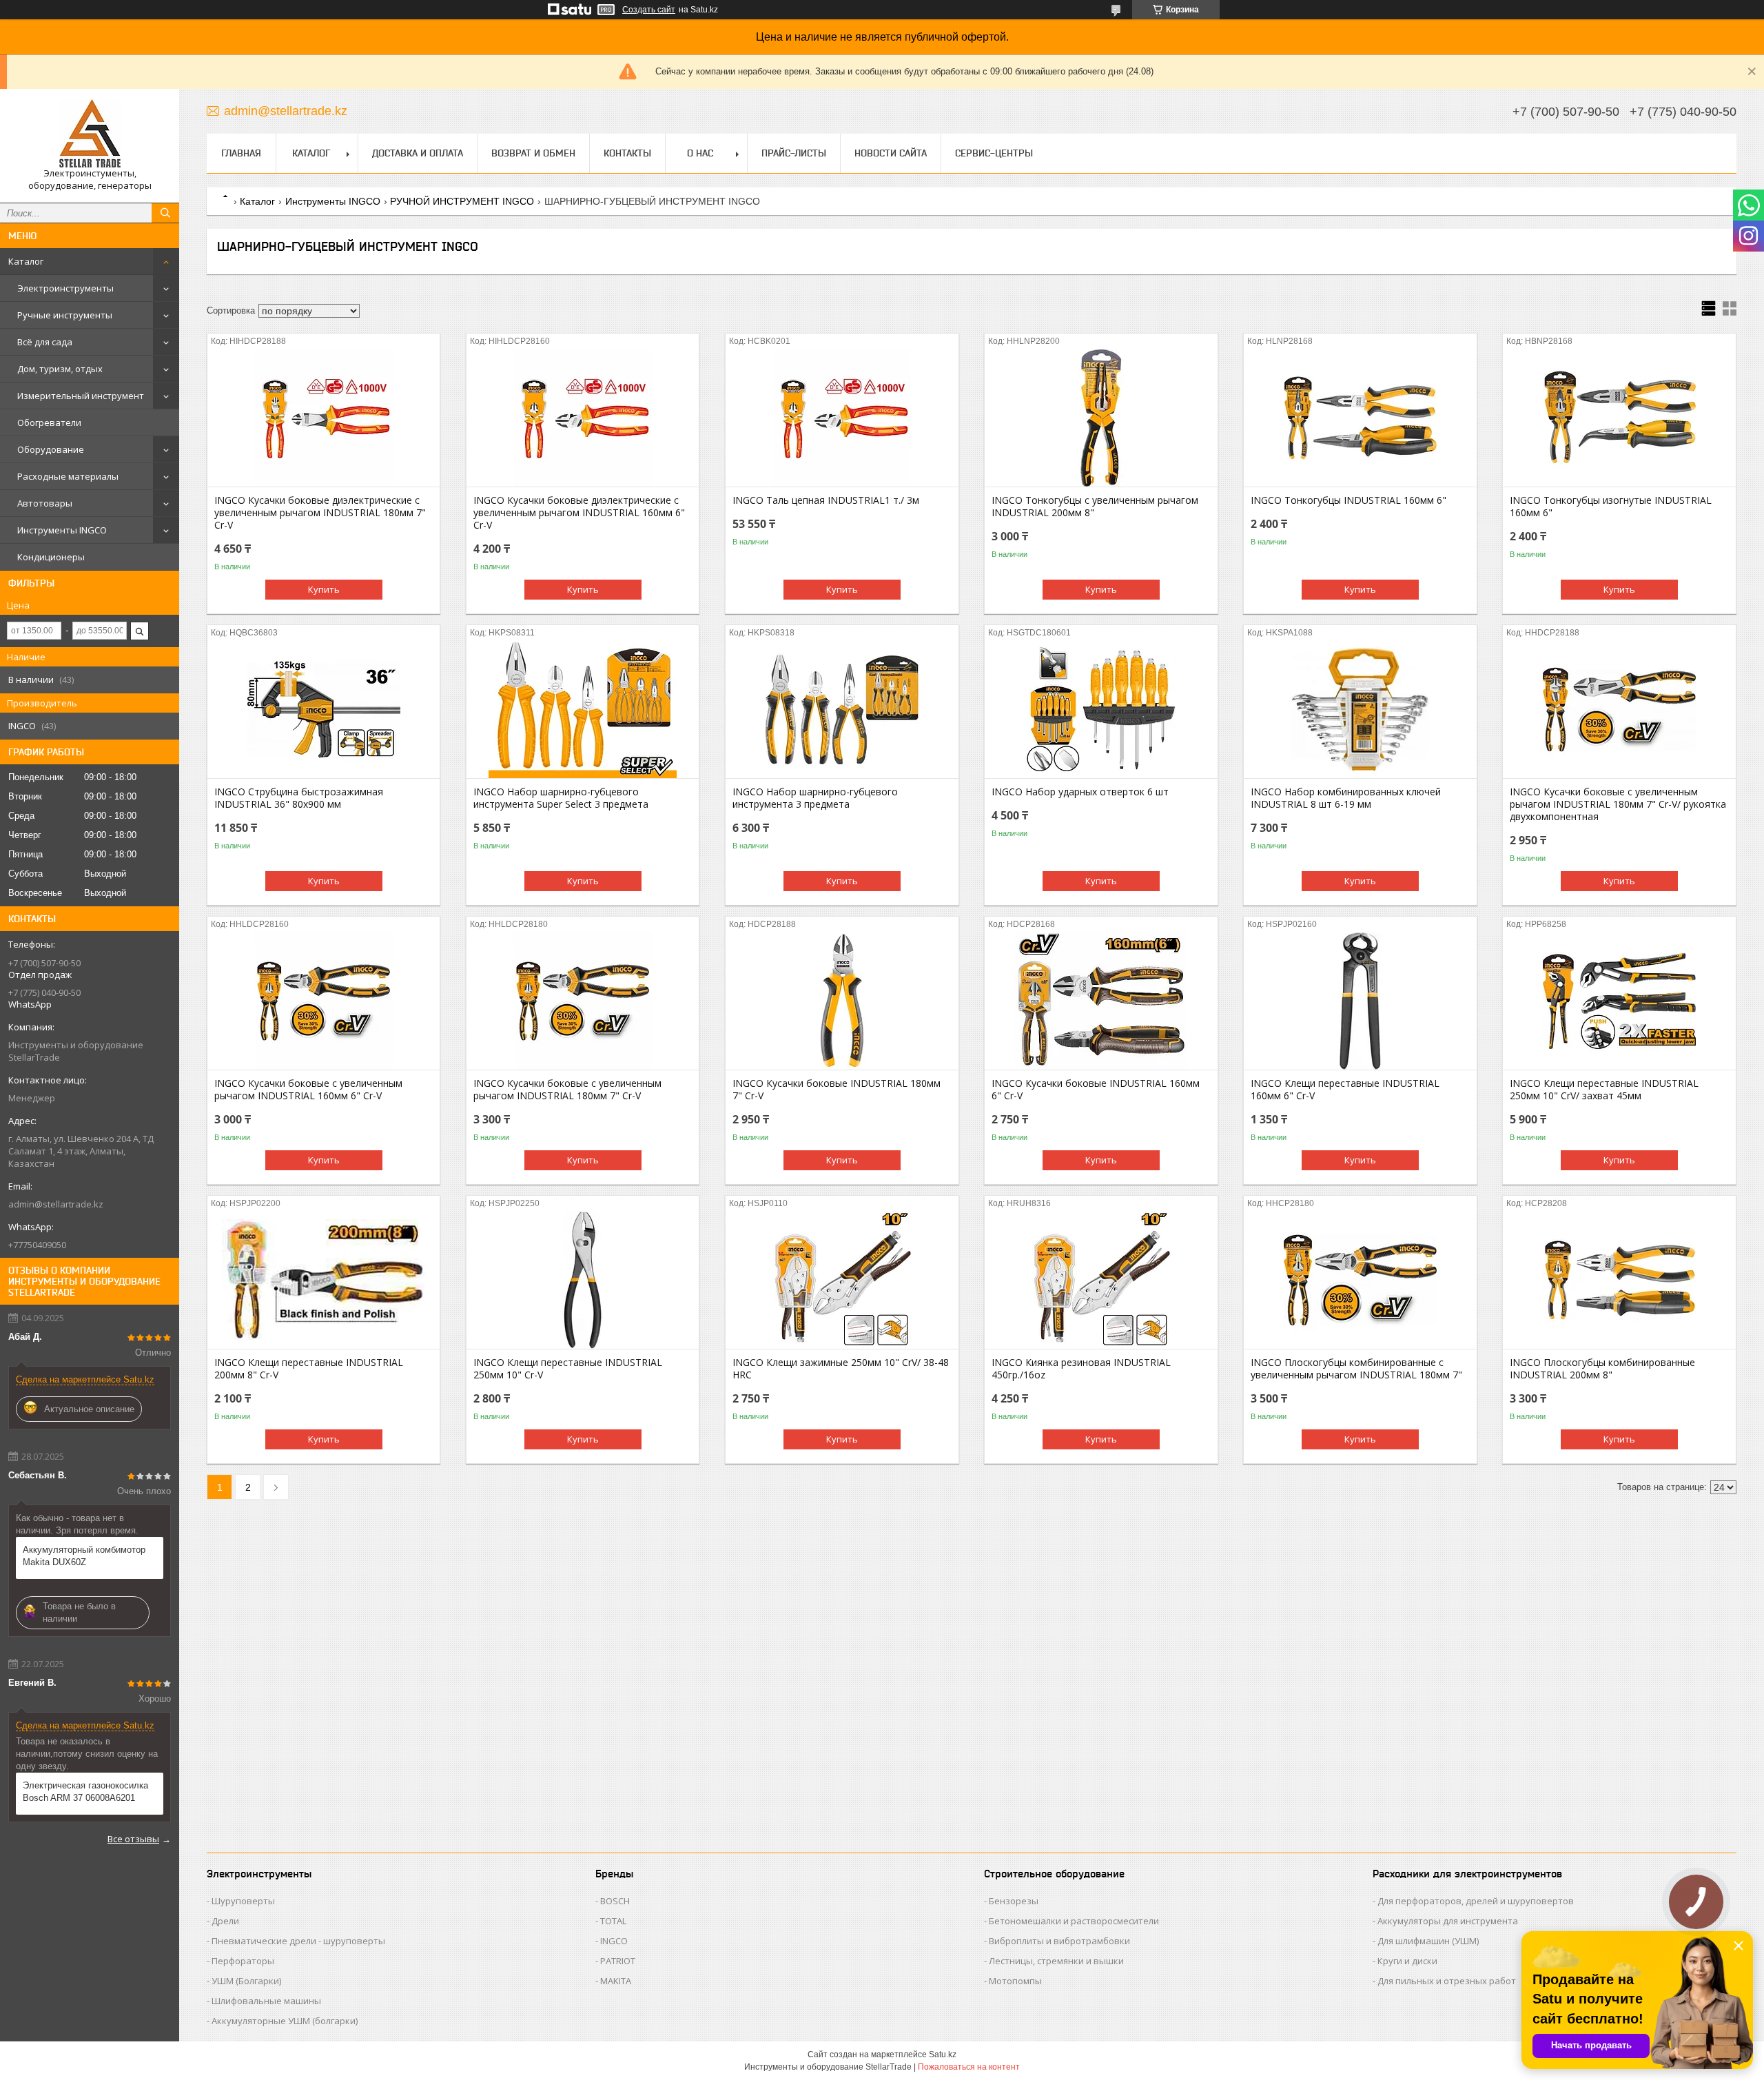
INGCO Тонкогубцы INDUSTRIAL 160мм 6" (1348, 500)
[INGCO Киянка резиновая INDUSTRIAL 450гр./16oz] (1101, 1280)
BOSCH (615, 1901)
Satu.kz (943, 2054)
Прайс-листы (794, 153)
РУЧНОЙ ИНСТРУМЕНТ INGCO (462, 201)
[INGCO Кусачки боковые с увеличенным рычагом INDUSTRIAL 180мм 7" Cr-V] (583, 1001)
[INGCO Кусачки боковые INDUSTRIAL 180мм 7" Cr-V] (842, 1001)
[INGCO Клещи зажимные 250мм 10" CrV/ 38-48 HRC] (842, 1280)
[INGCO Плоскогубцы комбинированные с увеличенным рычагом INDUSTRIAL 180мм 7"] (1360, 1280)
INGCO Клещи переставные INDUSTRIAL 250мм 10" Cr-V (568, 1369)
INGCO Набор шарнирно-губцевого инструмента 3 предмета (815, 798)
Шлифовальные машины (266, 2001)
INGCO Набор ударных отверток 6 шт (1080, 792)
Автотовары (45, 503)
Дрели (225, 1921)
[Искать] (165, 213)
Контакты (627, 153)
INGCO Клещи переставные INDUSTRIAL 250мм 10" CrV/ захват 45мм (1604, 1090)
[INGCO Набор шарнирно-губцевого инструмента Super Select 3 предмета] (583, 709)
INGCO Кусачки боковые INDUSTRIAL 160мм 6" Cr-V (1096, 1090)
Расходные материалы (68, 476)
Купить (324, 589)
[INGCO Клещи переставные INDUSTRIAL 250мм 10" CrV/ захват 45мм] (1619, 1001)
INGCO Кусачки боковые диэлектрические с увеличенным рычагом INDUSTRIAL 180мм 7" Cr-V (320, 513)
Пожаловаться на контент (969, 2067)
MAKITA (616, 1981)
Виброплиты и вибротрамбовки (1059, 1941)
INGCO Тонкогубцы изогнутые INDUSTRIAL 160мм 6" (1611, 507)
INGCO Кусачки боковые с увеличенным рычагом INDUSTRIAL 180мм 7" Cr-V (567, 1090)
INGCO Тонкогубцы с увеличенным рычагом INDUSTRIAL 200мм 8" (1095, 507)
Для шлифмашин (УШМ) (1428, 1941)
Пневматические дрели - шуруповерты (298, 1941)
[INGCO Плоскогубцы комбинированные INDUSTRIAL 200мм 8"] (1619, 1280)
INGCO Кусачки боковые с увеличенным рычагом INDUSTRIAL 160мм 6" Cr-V (308, 1090)
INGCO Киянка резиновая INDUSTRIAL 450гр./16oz (1081, 1369)
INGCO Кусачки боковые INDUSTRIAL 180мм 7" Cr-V (837, 1090)
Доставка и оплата (418, 153)
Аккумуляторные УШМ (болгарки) (285, 2021)
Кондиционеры (51, 557)
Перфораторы (243, 1961)
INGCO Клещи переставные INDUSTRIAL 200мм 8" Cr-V (309, 1369)
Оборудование (51, 449)
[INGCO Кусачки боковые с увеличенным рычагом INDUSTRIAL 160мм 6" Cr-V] (324, 1001)
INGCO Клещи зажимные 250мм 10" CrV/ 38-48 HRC (841, 1369)
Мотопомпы (1015, 1981)
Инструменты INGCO (62, 530)
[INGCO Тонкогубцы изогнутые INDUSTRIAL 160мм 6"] (1619, 418)
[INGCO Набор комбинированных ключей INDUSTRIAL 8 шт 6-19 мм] (1360, 709)
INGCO (614, 1941)
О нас (700, 153)
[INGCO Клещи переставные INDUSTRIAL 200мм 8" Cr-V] (324, 1280)
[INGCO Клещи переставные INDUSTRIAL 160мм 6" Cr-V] (1360, 1001)
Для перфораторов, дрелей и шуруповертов (1476, 1901)
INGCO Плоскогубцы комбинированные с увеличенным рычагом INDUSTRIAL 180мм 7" (1356, 1369)
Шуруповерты (243, 1901)
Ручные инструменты (65, 315)
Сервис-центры (994, 153)
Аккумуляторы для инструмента (1448, 1921)
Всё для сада (45, 342)
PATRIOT (618, 1961)
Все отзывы (133, 1839)
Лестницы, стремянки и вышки (1056, 1961)
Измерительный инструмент (81, 396)
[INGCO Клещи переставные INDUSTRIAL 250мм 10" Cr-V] (583, 1280)
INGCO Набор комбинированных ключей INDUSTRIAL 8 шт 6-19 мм (1346, 798)
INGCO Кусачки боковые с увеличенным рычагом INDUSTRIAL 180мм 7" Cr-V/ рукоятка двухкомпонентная (1618, 804)
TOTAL (613, 1921)
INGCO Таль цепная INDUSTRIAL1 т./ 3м (826, 500)
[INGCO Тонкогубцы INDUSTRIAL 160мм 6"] (1360, 418)
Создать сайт (649, 10)
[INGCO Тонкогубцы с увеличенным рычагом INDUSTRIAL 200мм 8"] (1101, 418)
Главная (241, 153)
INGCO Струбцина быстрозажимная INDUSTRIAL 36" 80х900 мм (299, 798)
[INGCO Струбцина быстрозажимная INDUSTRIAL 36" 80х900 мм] (324, 709)
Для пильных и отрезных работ (1447, 1981)
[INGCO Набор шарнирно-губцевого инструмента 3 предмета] (842, 709)
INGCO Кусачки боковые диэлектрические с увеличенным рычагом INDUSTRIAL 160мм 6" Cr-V (579, 513)
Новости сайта (891, 153)
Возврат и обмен (533, 153)
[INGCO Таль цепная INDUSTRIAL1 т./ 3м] (842, 418)
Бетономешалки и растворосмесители (1074, 1921)
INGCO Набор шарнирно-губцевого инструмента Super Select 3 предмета (561, 798)
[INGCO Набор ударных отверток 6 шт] (1101, 709)
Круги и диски (1407, 1961)
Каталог (26, 261)
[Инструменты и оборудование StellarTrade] (90, 133)
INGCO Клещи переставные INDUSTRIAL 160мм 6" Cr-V (1345, 1090)
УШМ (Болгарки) (246, 1981)
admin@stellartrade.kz (56, 1204)
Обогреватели (49, 422)
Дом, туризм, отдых (60, 369)
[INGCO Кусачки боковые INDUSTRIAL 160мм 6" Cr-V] (1101, 1001)
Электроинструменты (65, 288)
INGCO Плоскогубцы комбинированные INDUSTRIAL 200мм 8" (1602, 1369)
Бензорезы (1014, 1901)
